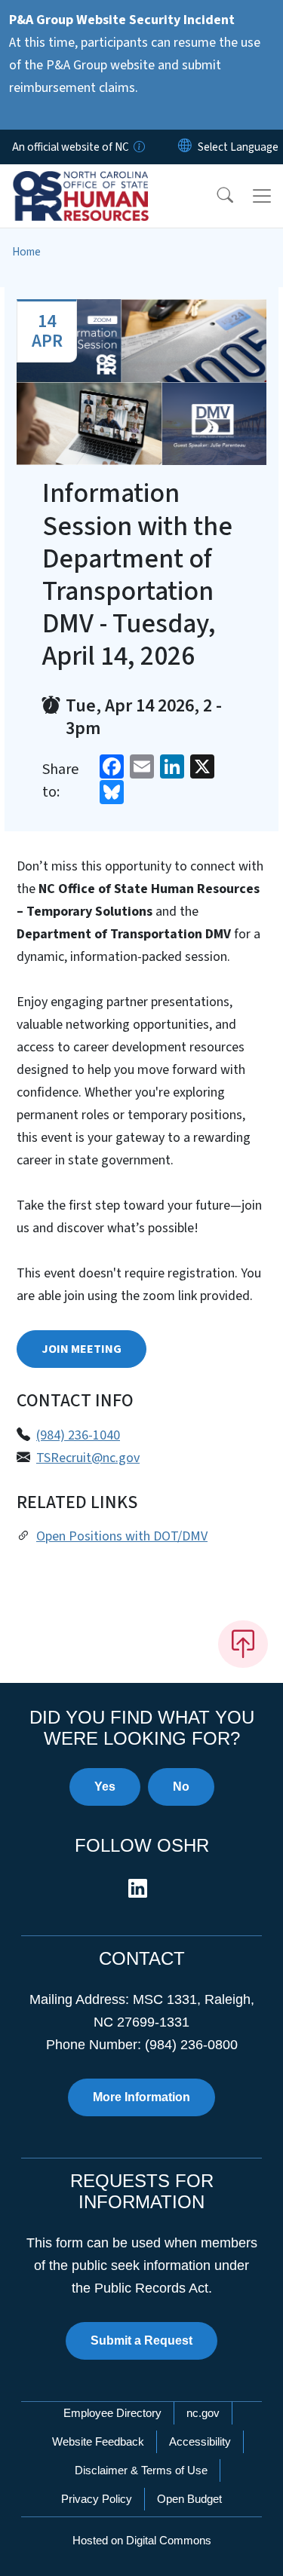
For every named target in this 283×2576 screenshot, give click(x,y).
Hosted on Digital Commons (142, 2540)
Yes (105, 1787)
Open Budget (189, 2499)
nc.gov (203, 2413)
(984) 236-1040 (78, 1435)
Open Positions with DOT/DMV (122, 1536)
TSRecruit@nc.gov (88, 1458)
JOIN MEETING (82, 1349)
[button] (215, 196)
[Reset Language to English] (185, 147)
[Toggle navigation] (262, 196)
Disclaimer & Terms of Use (141, 2470)
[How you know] (138, 147)
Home (26, 252)
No (181, 1787)
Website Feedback (98, 2441)
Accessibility (200, 2441)
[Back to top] (243, 1644)
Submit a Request (141, 2340)
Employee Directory (112, 2413)
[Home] (97, 182)
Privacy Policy (97, 2499)
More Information (141, 2097)
